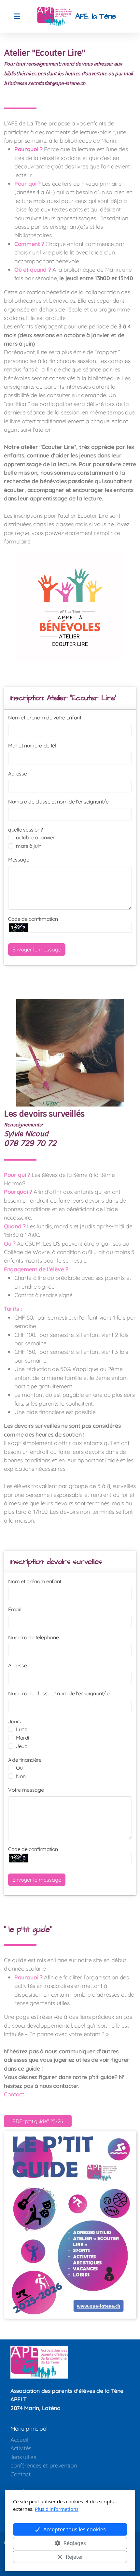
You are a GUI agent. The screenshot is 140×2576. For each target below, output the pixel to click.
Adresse (18, 774)
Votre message (26, 1790)
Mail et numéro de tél (32, 745)
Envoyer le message (37, 949)
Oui (20, 1768)
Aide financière (25, 1760)
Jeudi (22, 1746)
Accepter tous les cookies (75, 2529)
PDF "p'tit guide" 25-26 (38, 2121)
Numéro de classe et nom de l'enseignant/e (58, 802)
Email (14, 1609)
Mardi (22, 1738)
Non (21, 1776)
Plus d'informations (57, 2509)
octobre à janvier (35, 837)
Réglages (75, 2543)
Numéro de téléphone (33, 1637)
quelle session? (26, 830)
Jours (15, 1721)
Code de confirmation (33, 919)
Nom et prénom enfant (35, 1581)
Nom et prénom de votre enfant (45, 717)
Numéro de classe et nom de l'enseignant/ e (59, 1693)
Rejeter (75, 2557)
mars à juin (29, 846)
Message (19, 860)
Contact (14, 2094)
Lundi (22, 1729)
